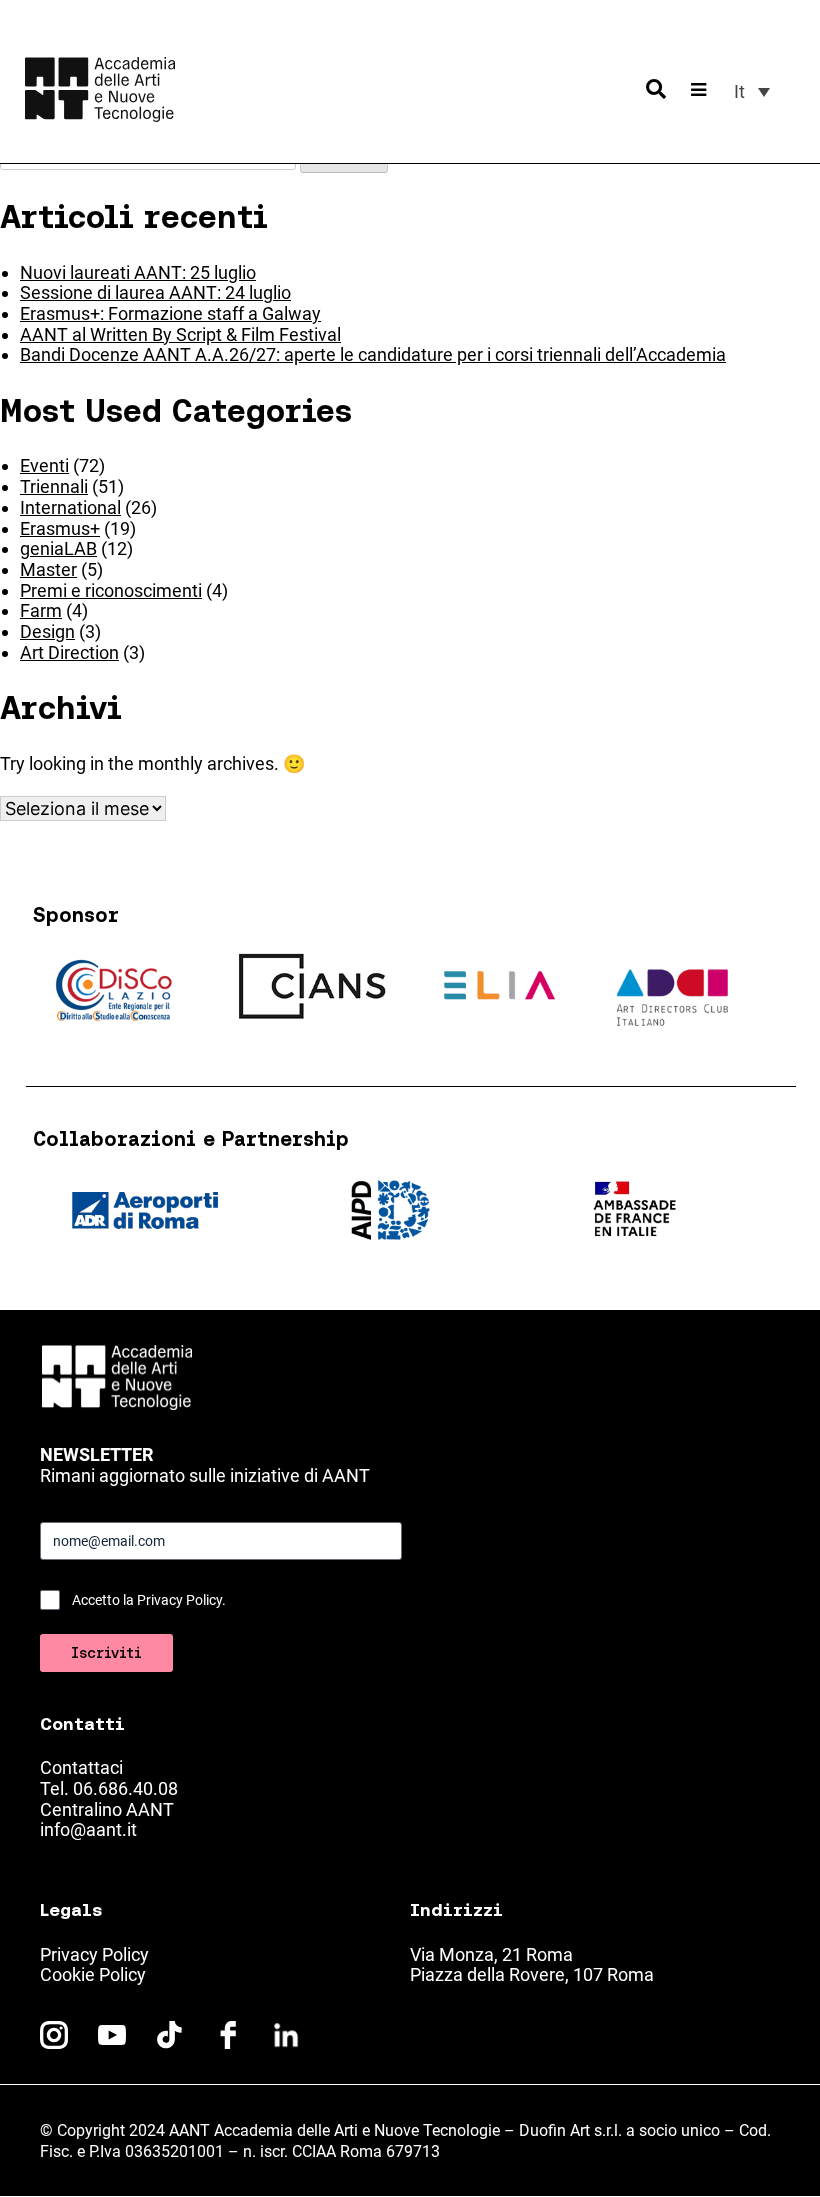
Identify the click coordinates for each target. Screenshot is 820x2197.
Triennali (54, 486)
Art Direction (69, 652)
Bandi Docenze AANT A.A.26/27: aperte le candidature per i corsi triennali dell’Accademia (373, 354)
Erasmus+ (60, 528)
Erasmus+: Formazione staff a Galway (170, 313)
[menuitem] (752, 91)
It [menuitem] (739, 91)
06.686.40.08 (125, 1788)
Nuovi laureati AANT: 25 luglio (138, 272)
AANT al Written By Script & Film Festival (180, 334)
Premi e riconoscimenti (111, 590)
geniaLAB (58, 548)
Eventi (44, 465)
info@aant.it (88, 1829)
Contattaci (81, 1767)
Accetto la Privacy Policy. (149, 1600)
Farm (41, 610)
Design (47, 631)
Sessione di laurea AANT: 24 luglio (155, 292)
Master (48, 569)
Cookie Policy (93, 1974)
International (70, 507)
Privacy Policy (94, 1954)
